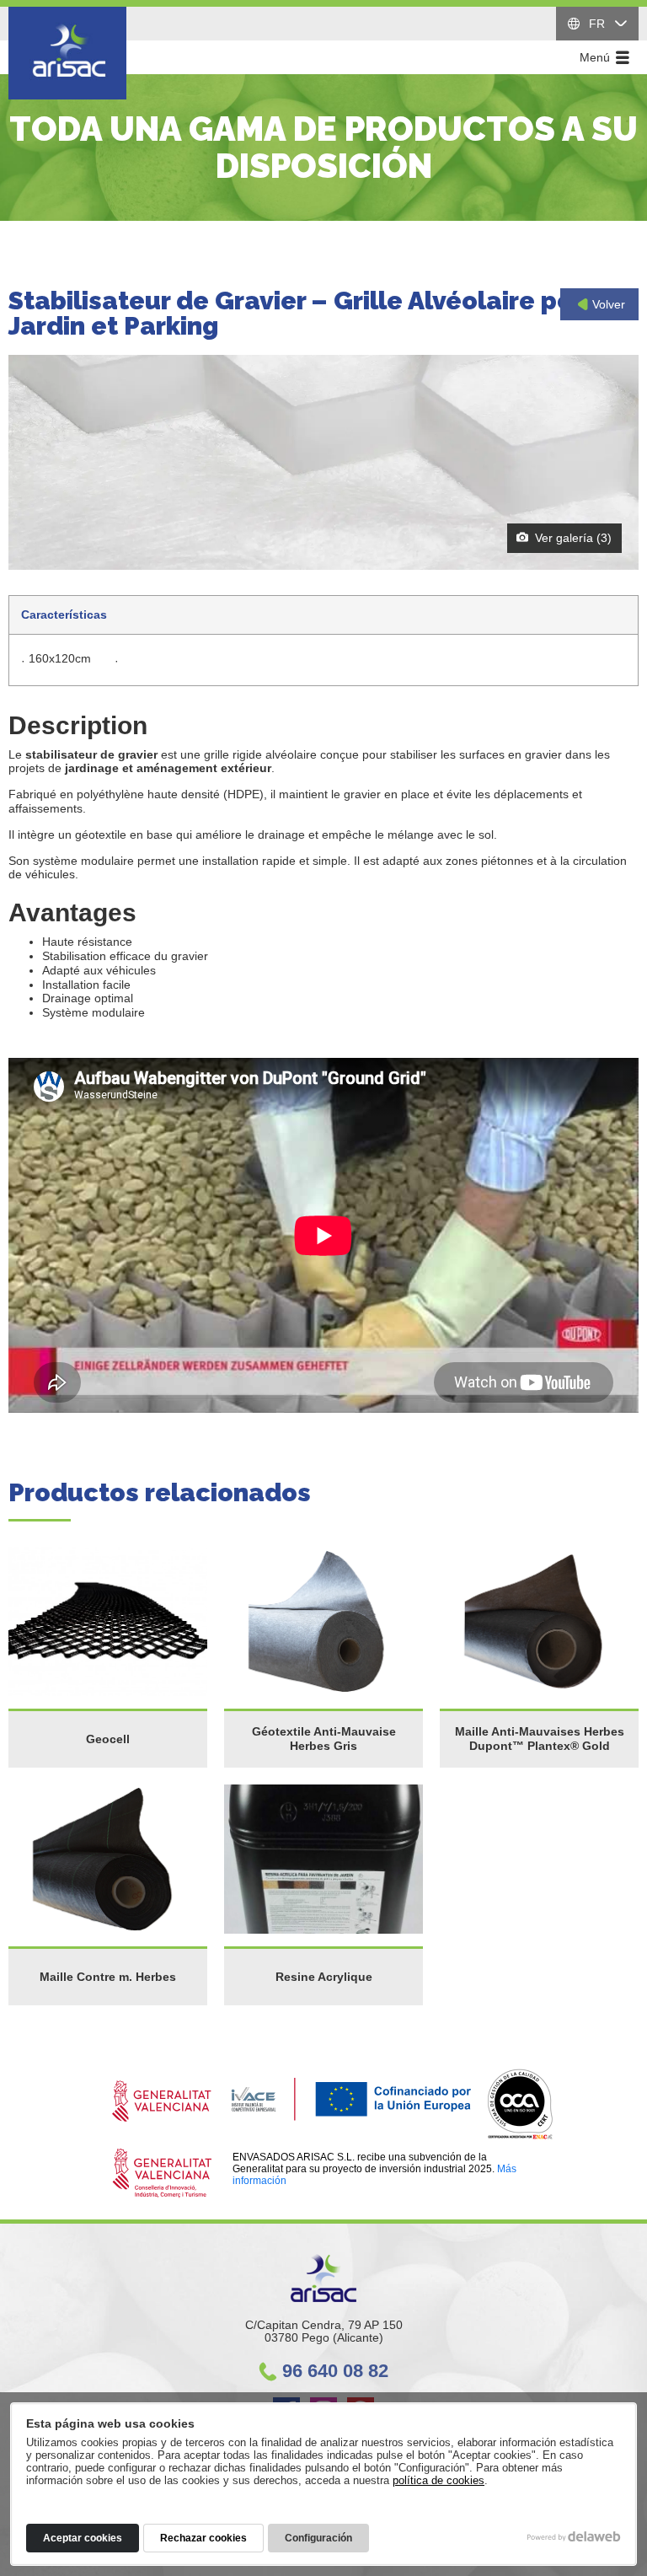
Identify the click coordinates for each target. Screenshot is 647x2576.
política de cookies (438, 2480)
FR (597, 24)
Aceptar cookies (83, 2538)
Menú (596, 57)
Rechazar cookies (203, 2538)
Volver (607, 304)
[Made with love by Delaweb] (574, 2536)
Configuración (318, 2538)
